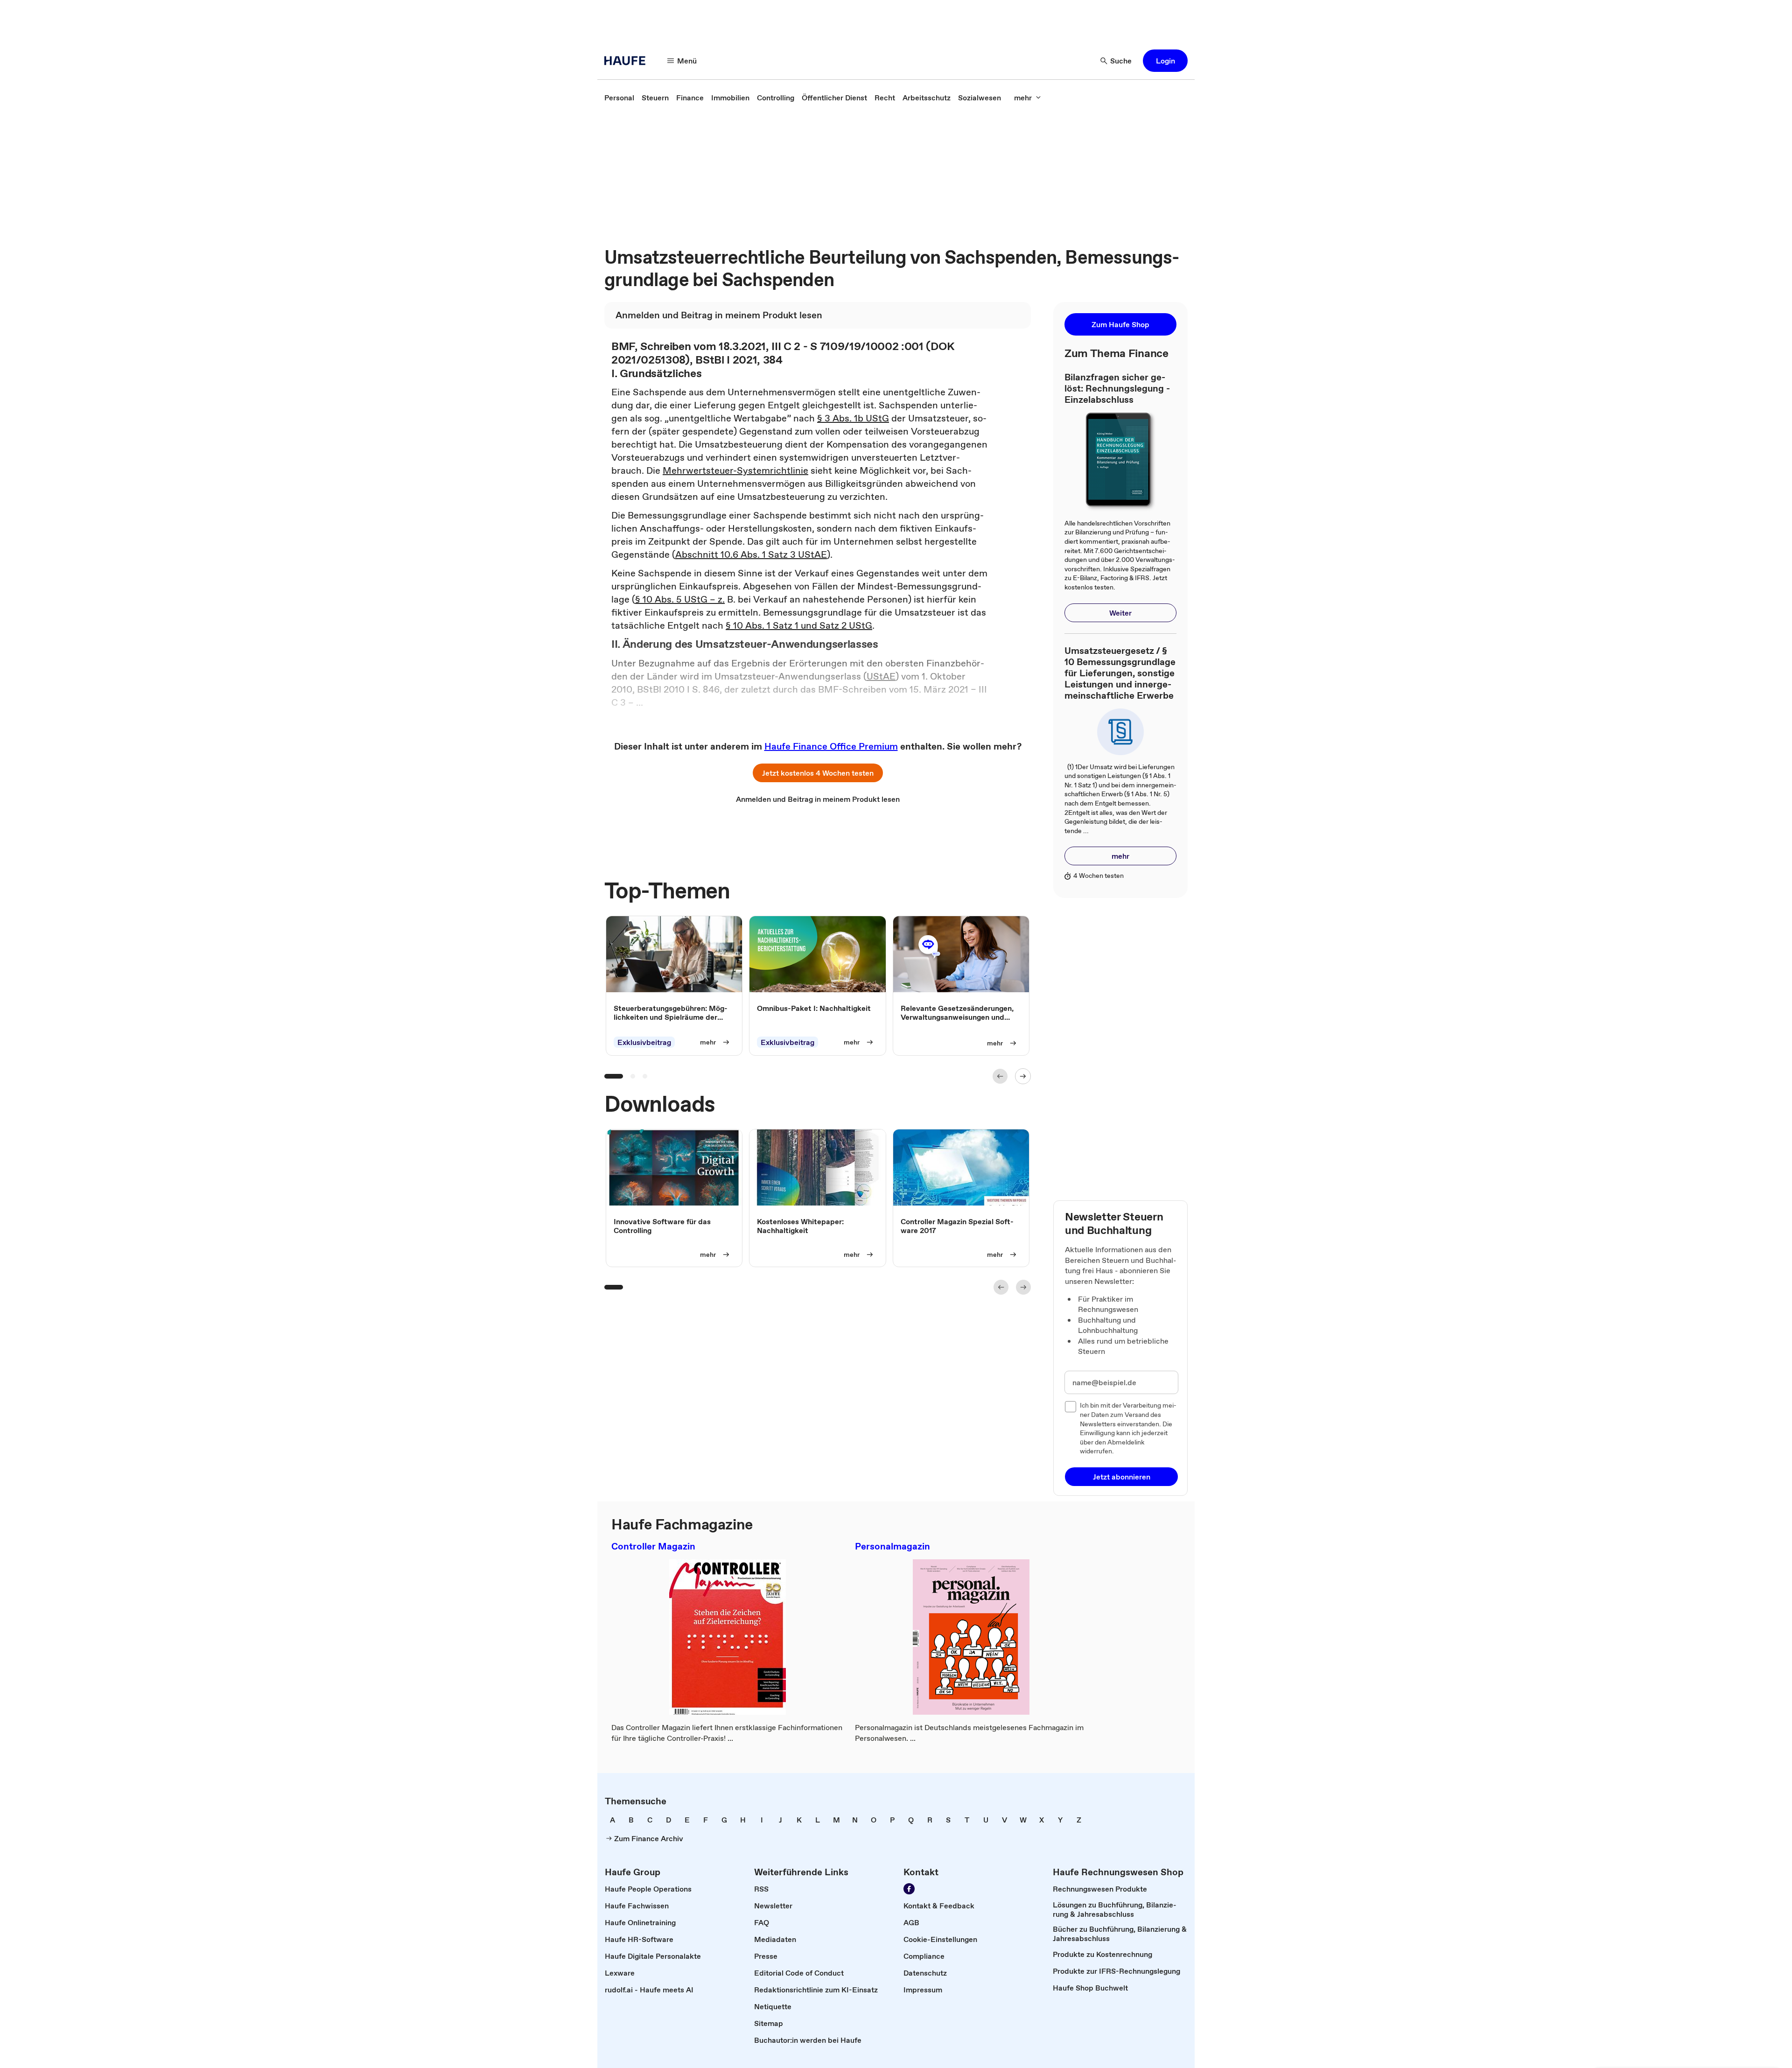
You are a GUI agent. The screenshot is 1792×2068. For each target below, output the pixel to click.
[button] (1165, 61)
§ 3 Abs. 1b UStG (853, 418)
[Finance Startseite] (628, 61)
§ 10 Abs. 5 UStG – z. (680, 599)
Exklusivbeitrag (644, 1042)
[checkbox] (1071, 1407)
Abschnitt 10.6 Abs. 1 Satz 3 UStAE (751, 554)
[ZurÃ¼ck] (1000, 1076)
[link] (619, 98)
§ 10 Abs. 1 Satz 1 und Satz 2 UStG (799, 625)
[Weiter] (1023, 1076)
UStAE (881, 676)
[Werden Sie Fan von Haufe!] (909, 1889)
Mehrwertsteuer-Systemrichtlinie (735, 470)
